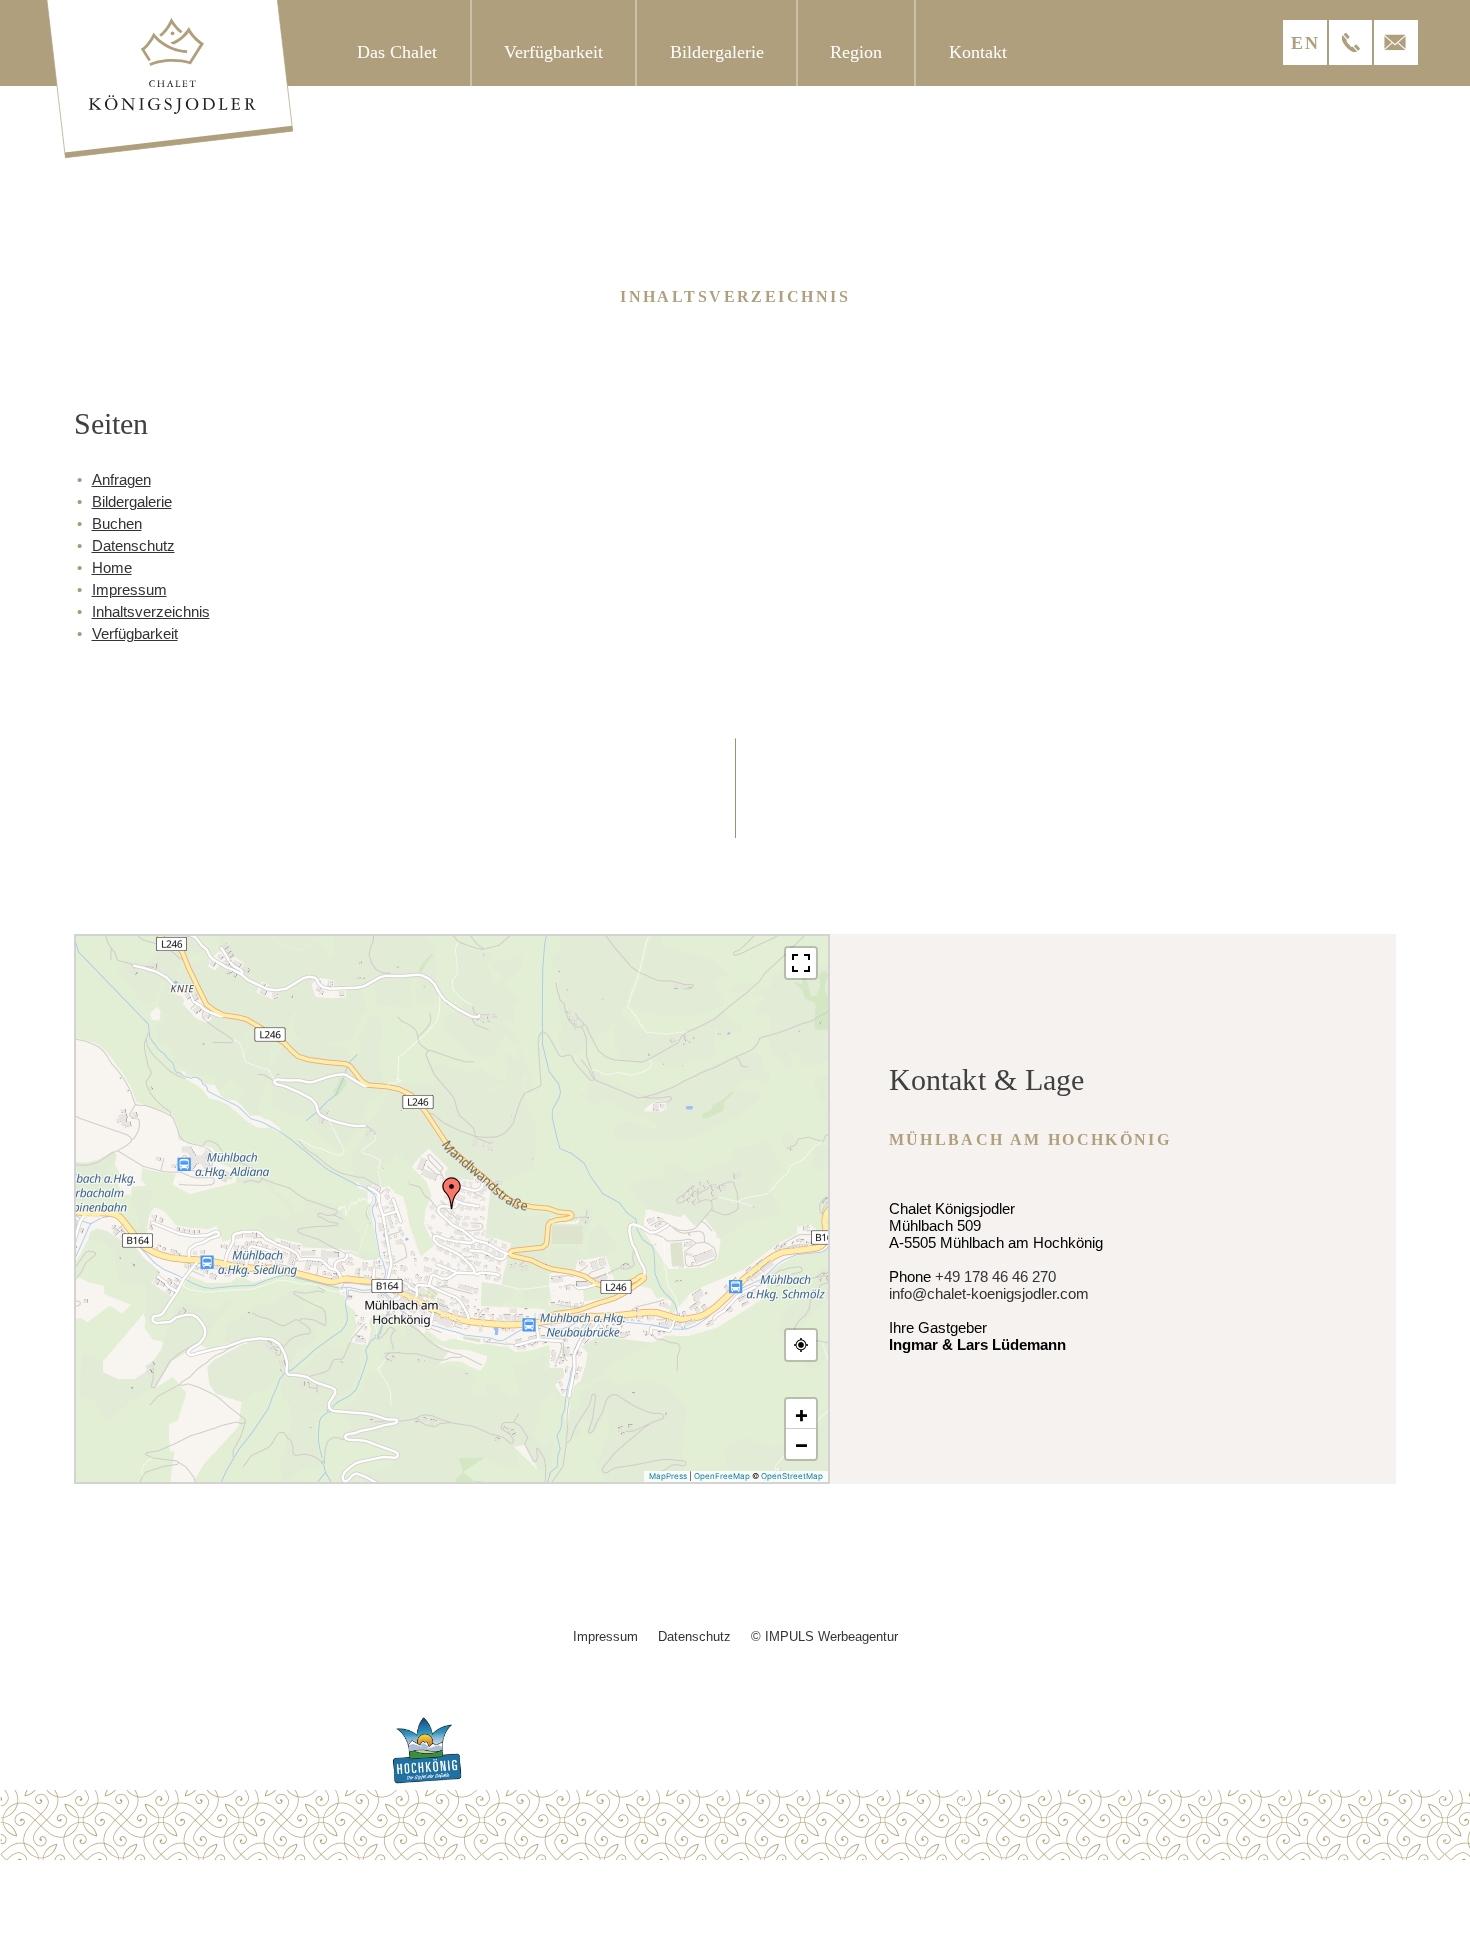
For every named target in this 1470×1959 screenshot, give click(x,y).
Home (112, 567)
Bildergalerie (132, 501)
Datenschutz (133, 545)
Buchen (117, 523)
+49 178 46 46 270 (995, 1276)
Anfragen (121, 479)
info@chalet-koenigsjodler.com (989, 1293)
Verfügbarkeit (135, 633)
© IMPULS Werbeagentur (824, 1636)
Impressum (129, 589)
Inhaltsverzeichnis (151, 611)
